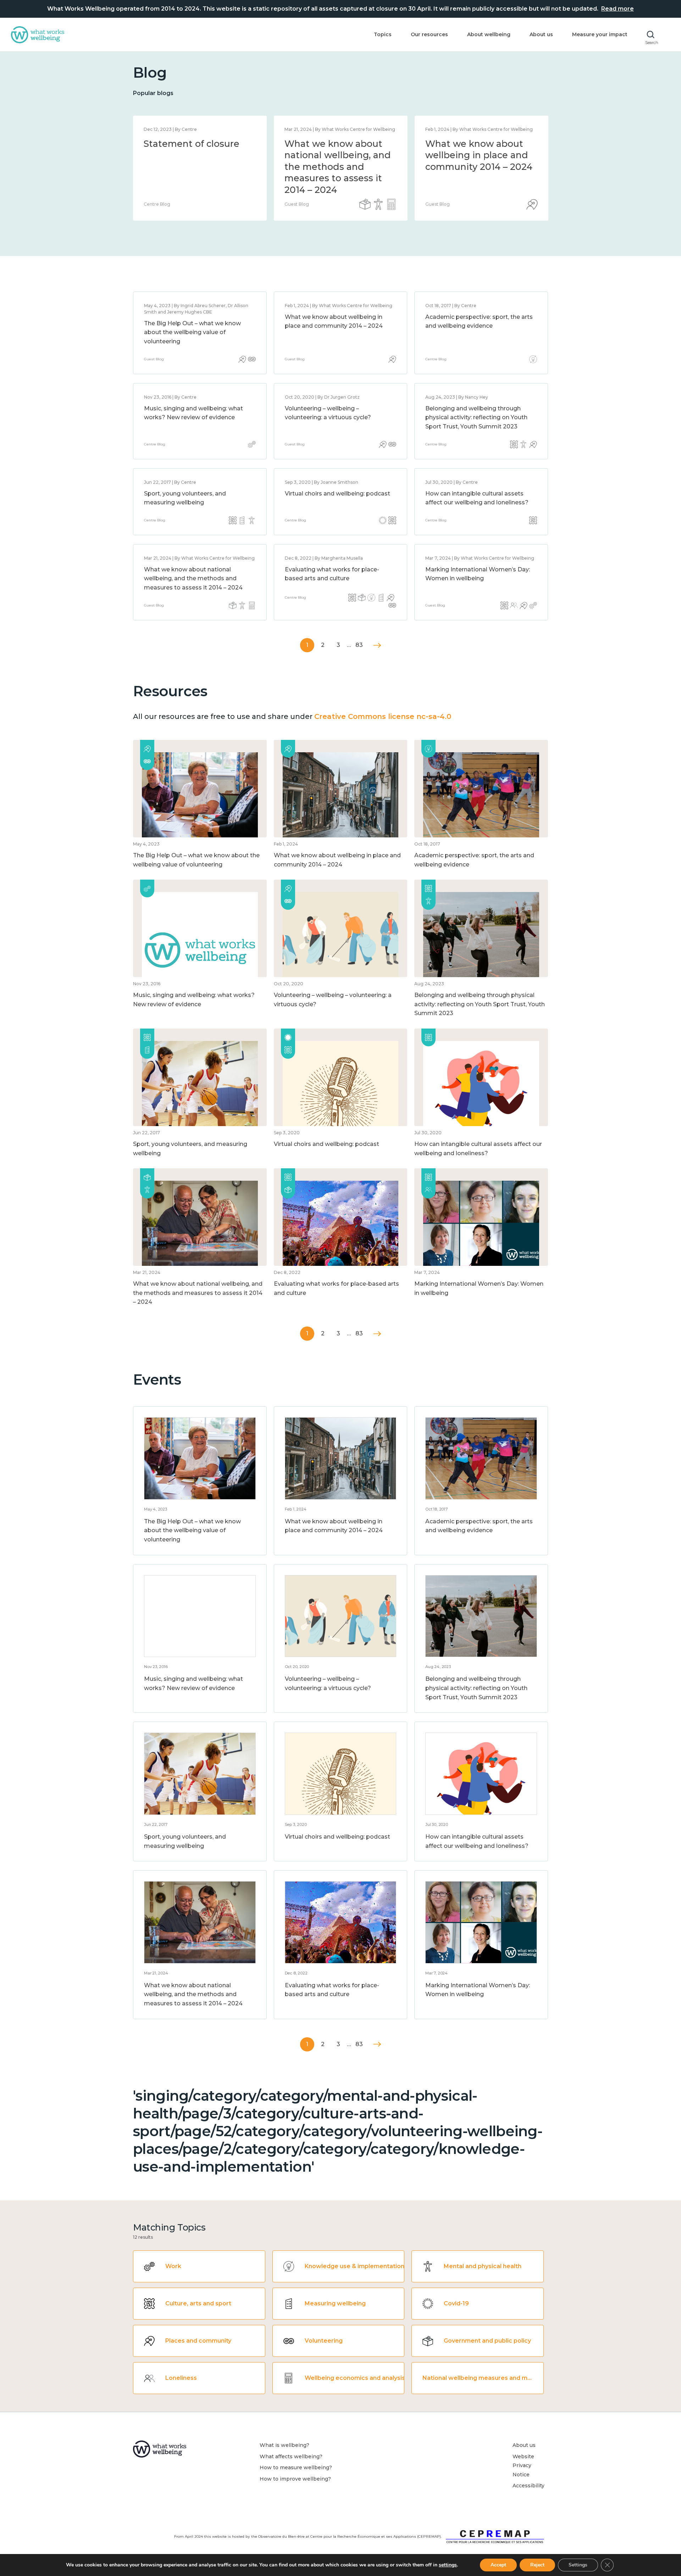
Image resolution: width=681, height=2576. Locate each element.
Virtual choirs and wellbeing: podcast (337, 494)
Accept (498, 2565)
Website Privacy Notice (523, 2466)
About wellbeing (489, 34)
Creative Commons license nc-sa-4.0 (383, 716)
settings (448, 2565)
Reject (537, 2565)
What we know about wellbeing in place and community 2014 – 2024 (479, 155)
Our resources (429, 34)
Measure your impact (600, 34)
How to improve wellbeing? (295, 2479)
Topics (383, 34)
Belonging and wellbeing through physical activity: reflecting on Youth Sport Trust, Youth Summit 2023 (476, 417)
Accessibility (528, 2486)
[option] (200, 168)
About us (541, 34)
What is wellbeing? (284, 2445)
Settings (578, 2565)
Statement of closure (192, 144)
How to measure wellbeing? (296, 2467)
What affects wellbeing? (291, 2456)
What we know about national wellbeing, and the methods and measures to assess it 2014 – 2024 (338, 167)
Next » (377, 645)
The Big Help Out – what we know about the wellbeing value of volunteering (192, 332)
